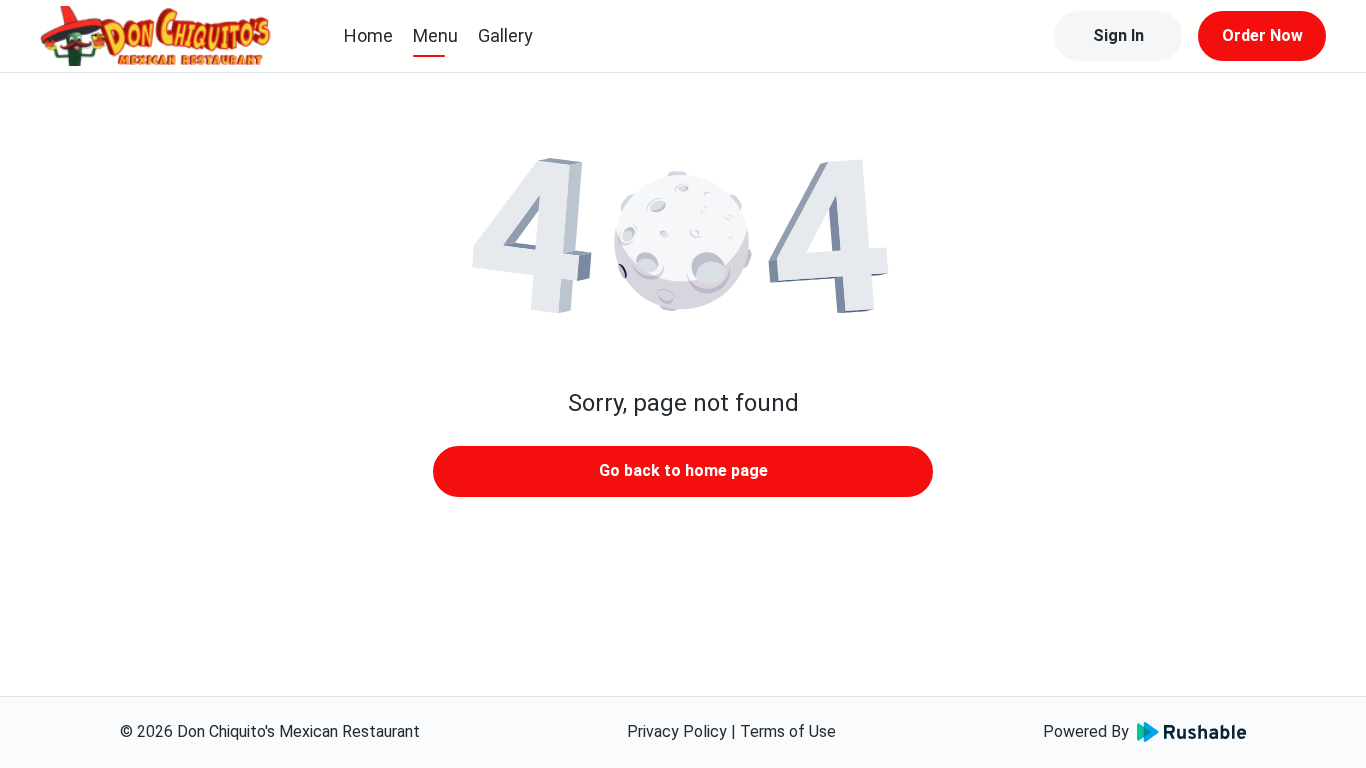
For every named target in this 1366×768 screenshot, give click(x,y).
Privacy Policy (677, 731)
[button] (683, 240)
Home (368, 35)
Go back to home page (683, 470)
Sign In (1118, 35)
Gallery (505, 35)
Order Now (1262, 35)
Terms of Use (788, 731)
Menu (435, 35)
